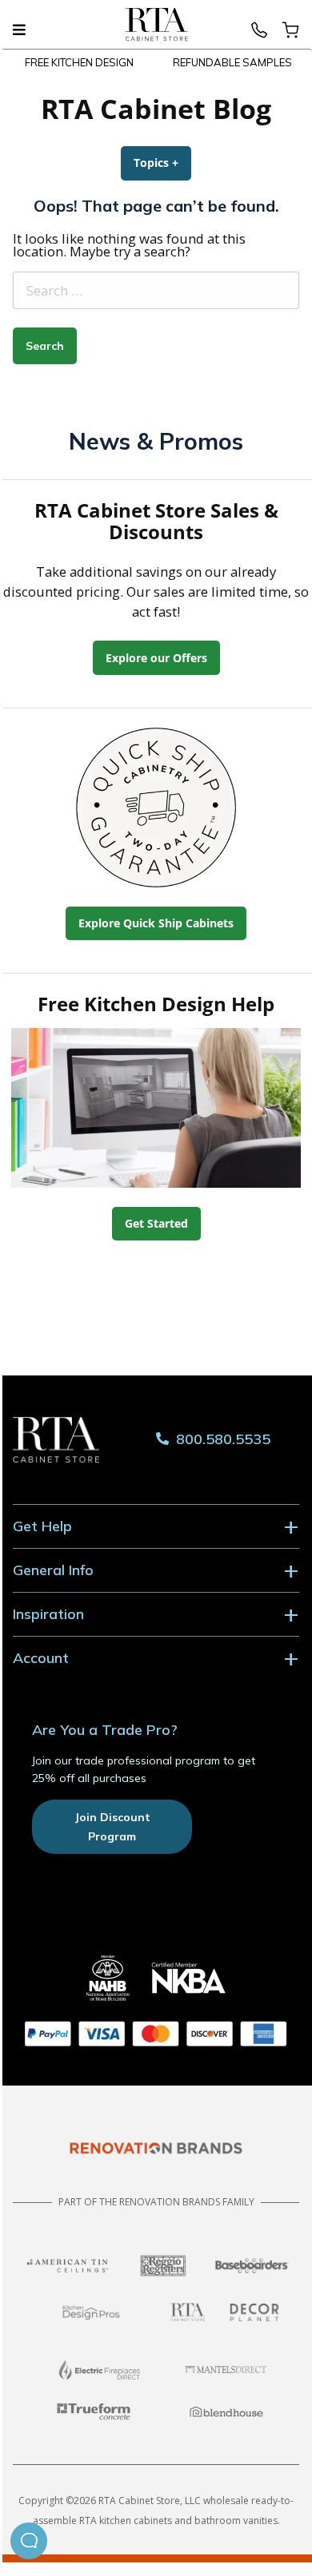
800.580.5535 (221, 1440)
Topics (162, 163)
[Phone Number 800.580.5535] (259, 35)
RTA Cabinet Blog (156, 109)
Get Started (156, 1223)
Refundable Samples (232, 62)
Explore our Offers (156, 658)
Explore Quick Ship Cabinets (156, 923)
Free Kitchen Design (79, 62)
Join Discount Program (112, 1827)
